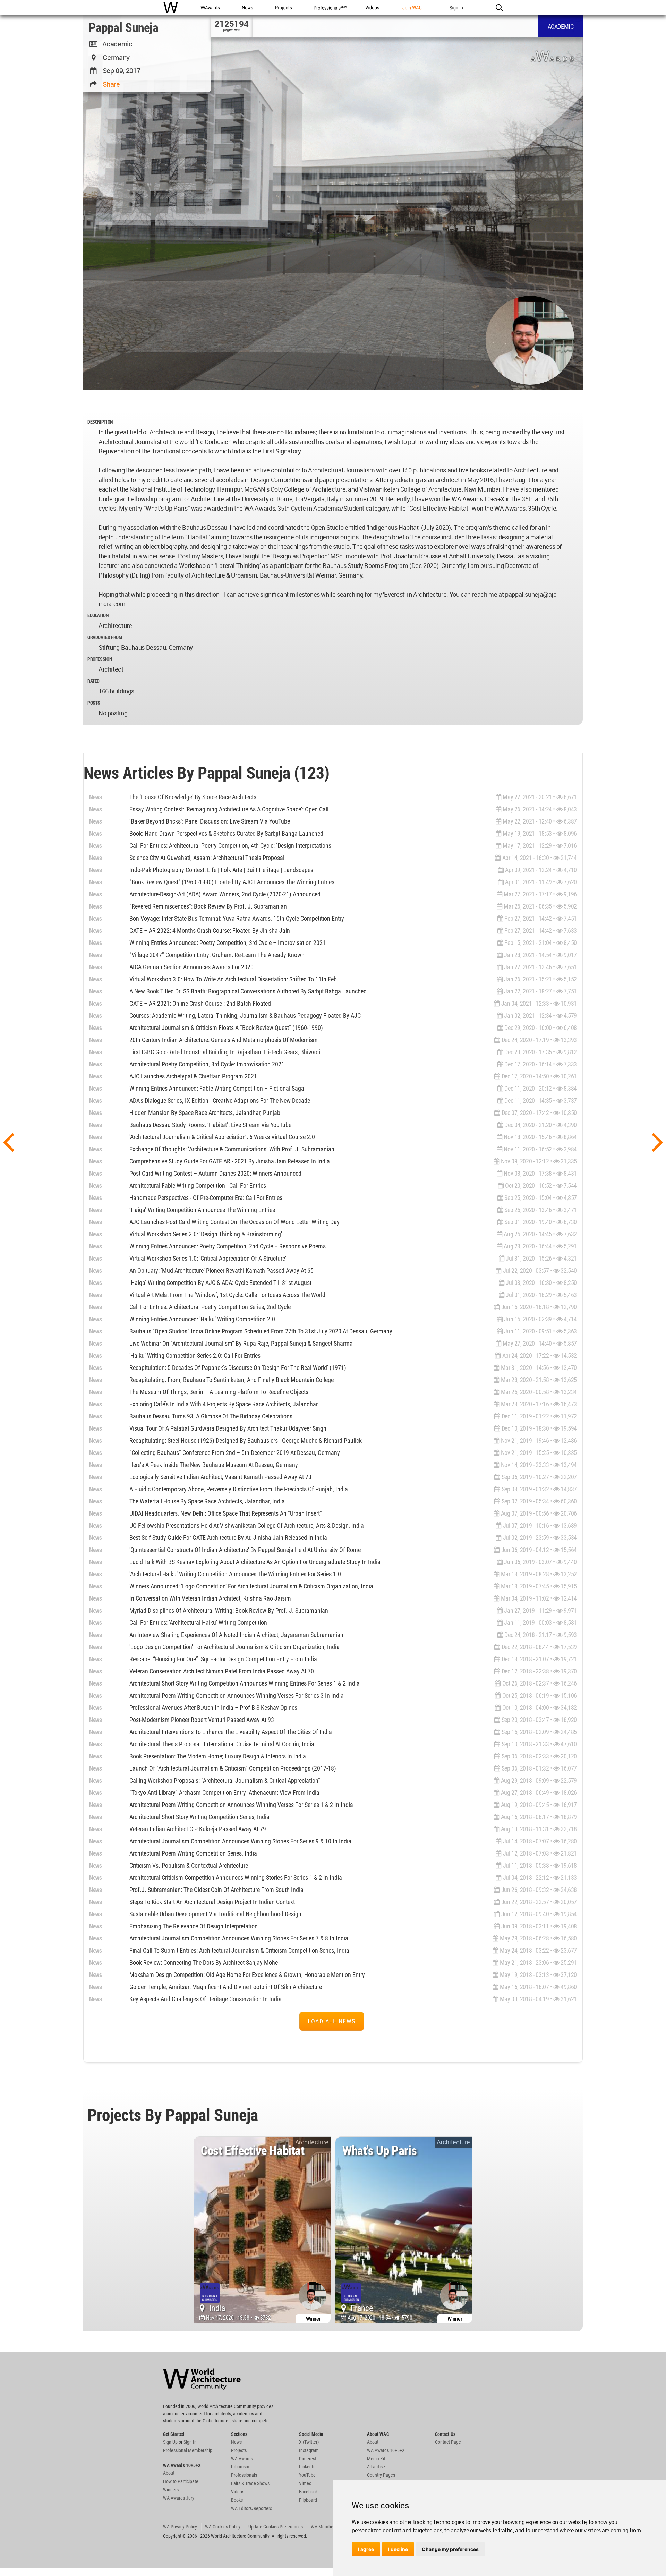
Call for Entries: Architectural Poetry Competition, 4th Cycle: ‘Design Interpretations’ (231, 846)
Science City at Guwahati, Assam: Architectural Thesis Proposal (207, 858)
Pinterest (308, 2459)
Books (237, 2500)
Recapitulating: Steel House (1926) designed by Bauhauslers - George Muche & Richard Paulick (246, 1440)
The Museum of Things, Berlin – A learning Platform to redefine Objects (219, 1392)
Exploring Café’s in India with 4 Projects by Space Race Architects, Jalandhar (224, 1404)
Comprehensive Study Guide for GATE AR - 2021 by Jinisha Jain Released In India (230, 1161)
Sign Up (170, 2442)
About (169, 2473)
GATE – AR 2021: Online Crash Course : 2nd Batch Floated (200, 1003)
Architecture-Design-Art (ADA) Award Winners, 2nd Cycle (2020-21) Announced (225, 894)
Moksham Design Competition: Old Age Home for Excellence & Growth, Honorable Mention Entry (247, 1975)
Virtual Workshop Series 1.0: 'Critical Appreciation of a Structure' (208, 1258)
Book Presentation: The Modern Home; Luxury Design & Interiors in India (218, 1756)
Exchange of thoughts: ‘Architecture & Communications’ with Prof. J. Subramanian (232, 1149)
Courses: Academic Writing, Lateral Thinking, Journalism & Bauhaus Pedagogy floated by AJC (245, 1016)
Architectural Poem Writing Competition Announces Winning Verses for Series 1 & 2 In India (241, 1805)
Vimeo (305, 2483)
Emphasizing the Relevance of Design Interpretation (194, 1926)
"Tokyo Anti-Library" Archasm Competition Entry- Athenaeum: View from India (224, 1793)
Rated (93, 681)
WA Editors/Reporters (251, 2508)
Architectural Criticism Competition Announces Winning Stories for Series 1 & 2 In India (236, 1878)
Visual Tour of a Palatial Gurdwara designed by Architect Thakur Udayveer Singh (228, 1428)
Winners (171, 2490)
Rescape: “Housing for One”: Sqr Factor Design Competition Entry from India (223, 1659)
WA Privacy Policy (180, 2527)
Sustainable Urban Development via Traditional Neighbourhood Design (215, 1914)
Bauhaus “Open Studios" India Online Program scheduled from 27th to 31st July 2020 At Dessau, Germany (261, 1331)
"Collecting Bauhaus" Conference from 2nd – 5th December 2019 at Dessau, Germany (235, 1453)
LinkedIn (307, 2467)
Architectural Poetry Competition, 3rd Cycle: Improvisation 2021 (207, 1064)
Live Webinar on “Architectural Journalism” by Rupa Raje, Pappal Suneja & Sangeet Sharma (241, 1343)
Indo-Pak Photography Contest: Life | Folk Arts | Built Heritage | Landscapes (221, 870)
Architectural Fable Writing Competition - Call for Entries (198, 1185)
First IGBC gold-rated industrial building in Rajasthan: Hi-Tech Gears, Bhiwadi (225, 1052)
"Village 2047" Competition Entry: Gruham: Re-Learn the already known (217, 955)
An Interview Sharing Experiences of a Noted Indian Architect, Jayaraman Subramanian (236, 1635)
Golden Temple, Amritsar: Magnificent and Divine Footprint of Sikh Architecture (226, 1987)
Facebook (308, 2492)
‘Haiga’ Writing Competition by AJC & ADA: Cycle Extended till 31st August (220, 1283)
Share (111, 84)
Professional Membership (188, 2450)
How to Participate (181, 2481)
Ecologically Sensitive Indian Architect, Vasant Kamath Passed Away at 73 (220, 1477)
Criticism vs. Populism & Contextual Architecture (189, 1865)
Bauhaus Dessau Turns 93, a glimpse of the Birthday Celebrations (211, 1416)
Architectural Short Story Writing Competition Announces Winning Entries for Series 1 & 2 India (245, 1683)
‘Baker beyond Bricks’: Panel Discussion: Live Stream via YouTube (210, 821)
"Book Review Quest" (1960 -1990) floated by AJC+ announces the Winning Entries (232, 882)
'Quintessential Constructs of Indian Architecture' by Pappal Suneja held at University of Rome (245, 1550)
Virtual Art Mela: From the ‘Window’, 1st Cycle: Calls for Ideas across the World (227, 1295)
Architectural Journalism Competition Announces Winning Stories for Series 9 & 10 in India (240, 1841)
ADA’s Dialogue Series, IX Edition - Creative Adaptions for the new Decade (220, 1101)
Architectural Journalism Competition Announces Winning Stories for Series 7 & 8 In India (239, 1938)
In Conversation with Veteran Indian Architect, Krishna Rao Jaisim (210, 1598)
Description (100, 422)
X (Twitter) (309, 2442)
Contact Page (448, 2442)
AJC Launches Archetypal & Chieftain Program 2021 (193, 1076)
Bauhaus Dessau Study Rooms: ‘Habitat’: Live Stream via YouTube (210, 1125)
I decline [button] (398, 2549)
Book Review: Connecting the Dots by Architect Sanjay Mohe (204, 1963)
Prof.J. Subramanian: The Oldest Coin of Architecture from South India (216, 1890)
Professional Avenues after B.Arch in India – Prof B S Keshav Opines (213, 1708)
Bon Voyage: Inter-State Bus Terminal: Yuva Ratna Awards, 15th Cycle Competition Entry (237, 918)
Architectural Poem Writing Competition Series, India (193, 1853)
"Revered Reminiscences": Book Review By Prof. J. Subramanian (208, 906)
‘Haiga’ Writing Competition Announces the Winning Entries (202, 1210)
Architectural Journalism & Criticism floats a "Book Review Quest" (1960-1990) (226, 1028)
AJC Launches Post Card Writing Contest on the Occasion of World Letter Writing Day (234, 1222)
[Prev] (8, 1141)
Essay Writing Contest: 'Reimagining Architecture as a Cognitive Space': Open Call (229, 809)
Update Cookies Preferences (276, 2527)
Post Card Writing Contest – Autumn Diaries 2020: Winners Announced (215, 1173)
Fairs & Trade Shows (250, 2483)
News (96, 797)
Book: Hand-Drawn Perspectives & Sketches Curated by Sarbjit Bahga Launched (226, 833)
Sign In (190, 2442)
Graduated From (105, 637)
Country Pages (381, 2475)
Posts (94, 703)
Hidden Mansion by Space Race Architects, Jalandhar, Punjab (205, 1113)
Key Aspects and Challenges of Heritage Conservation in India (206, 1999)
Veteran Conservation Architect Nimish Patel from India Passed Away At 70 (222, 1671)
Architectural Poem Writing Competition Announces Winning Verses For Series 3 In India (237, 1695)
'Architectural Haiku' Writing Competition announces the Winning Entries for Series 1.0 (235, 1574)
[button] (499, 8)
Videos (238, 2492)
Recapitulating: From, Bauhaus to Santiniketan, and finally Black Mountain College (232, 1380)
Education (98, 615)
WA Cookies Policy (223, 2527)
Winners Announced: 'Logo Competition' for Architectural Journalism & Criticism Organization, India (251, 1586)
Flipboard (308, 2500)
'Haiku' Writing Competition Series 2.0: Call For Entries (195, 1355)
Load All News (332, 2021)
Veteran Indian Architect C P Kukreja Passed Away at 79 (198, 1829)
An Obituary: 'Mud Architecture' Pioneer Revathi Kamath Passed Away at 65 (221, 1270)
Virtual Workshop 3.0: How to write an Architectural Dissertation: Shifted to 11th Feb (233, 979)
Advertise (376, 2467)
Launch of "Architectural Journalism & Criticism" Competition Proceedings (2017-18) (233, 1768)
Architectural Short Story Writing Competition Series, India (199, 1817)
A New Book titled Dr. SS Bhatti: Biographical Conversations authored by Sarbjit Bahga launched (248, 991)
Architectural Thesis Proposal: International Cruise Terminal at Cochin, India (222, 1744)
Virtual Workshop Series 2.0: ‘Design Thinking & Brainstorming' (206, 1234)
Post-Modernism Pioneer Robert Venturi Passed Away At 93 (202, 1720)
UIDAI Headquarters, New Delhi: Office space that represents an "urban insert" (226, 1513)
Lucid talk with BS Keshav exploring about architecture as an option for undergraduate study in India (255, 1562)
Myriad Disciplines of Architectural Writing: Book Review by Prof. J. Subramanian (229, 1610)
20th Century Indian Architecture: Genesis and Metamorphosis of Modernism (224, 1040)
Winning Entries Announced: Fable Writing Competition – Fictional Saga (217, 1088)
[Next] (658, 1141)
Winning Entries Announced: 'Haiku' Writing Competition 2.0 (202, 1319)
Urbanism (240, 2467)
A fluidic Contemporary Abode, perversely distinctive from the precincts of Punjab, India (239, 1489)
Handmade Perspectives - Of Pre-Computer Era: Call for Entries (206, 1198)
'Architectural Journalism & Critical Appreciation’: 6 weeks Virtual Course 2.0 (222, 1137)
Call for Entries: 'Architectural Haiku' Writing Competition (198, 1623)
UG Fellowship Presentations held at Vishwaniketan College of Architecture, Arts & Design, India (247, 1525)
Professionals (244, 2475)
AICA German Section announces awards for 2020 (191, 967)
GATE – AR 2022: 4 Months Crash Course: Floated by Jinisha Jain (210, 931)
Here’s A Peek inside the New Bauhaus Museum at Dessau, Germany (214, 1465)
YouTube (307, 2475)
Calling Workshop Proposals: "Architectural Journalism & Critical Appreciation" (225, 1780)
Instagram (309, 2450)
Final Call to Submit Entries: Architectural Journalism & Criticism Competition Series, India (239, 1950)
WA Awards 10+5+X (386, 2450)
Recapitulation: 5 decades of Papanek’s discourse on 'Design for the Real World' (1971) (238, 1368)
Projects (239, 2450)
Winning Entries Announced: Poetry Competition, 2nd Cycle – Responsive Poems (228, 1246)
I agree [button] (366, 2549)
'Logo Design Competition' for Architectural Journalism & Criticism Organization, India (234, 1647)
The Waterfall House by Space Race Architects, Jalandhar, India (207, 1501)
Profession (100, 659)
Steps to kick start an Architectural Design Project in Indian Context (212, 1902)
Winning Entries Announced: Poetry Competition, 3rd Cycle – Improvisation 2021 (228, 943)
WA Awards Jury (179, 2498)
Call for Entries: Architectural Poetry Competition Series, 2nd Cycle (210, 1307)
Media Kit (376, 2459)
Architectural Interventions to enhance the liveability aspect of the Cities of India (231, 1732)
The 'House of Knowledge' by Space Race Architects (193, 797)
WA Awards (242, 2459)
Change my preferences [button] (450, 2549)
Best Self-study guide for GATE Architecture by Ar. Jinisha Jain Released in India (228, 1538)
